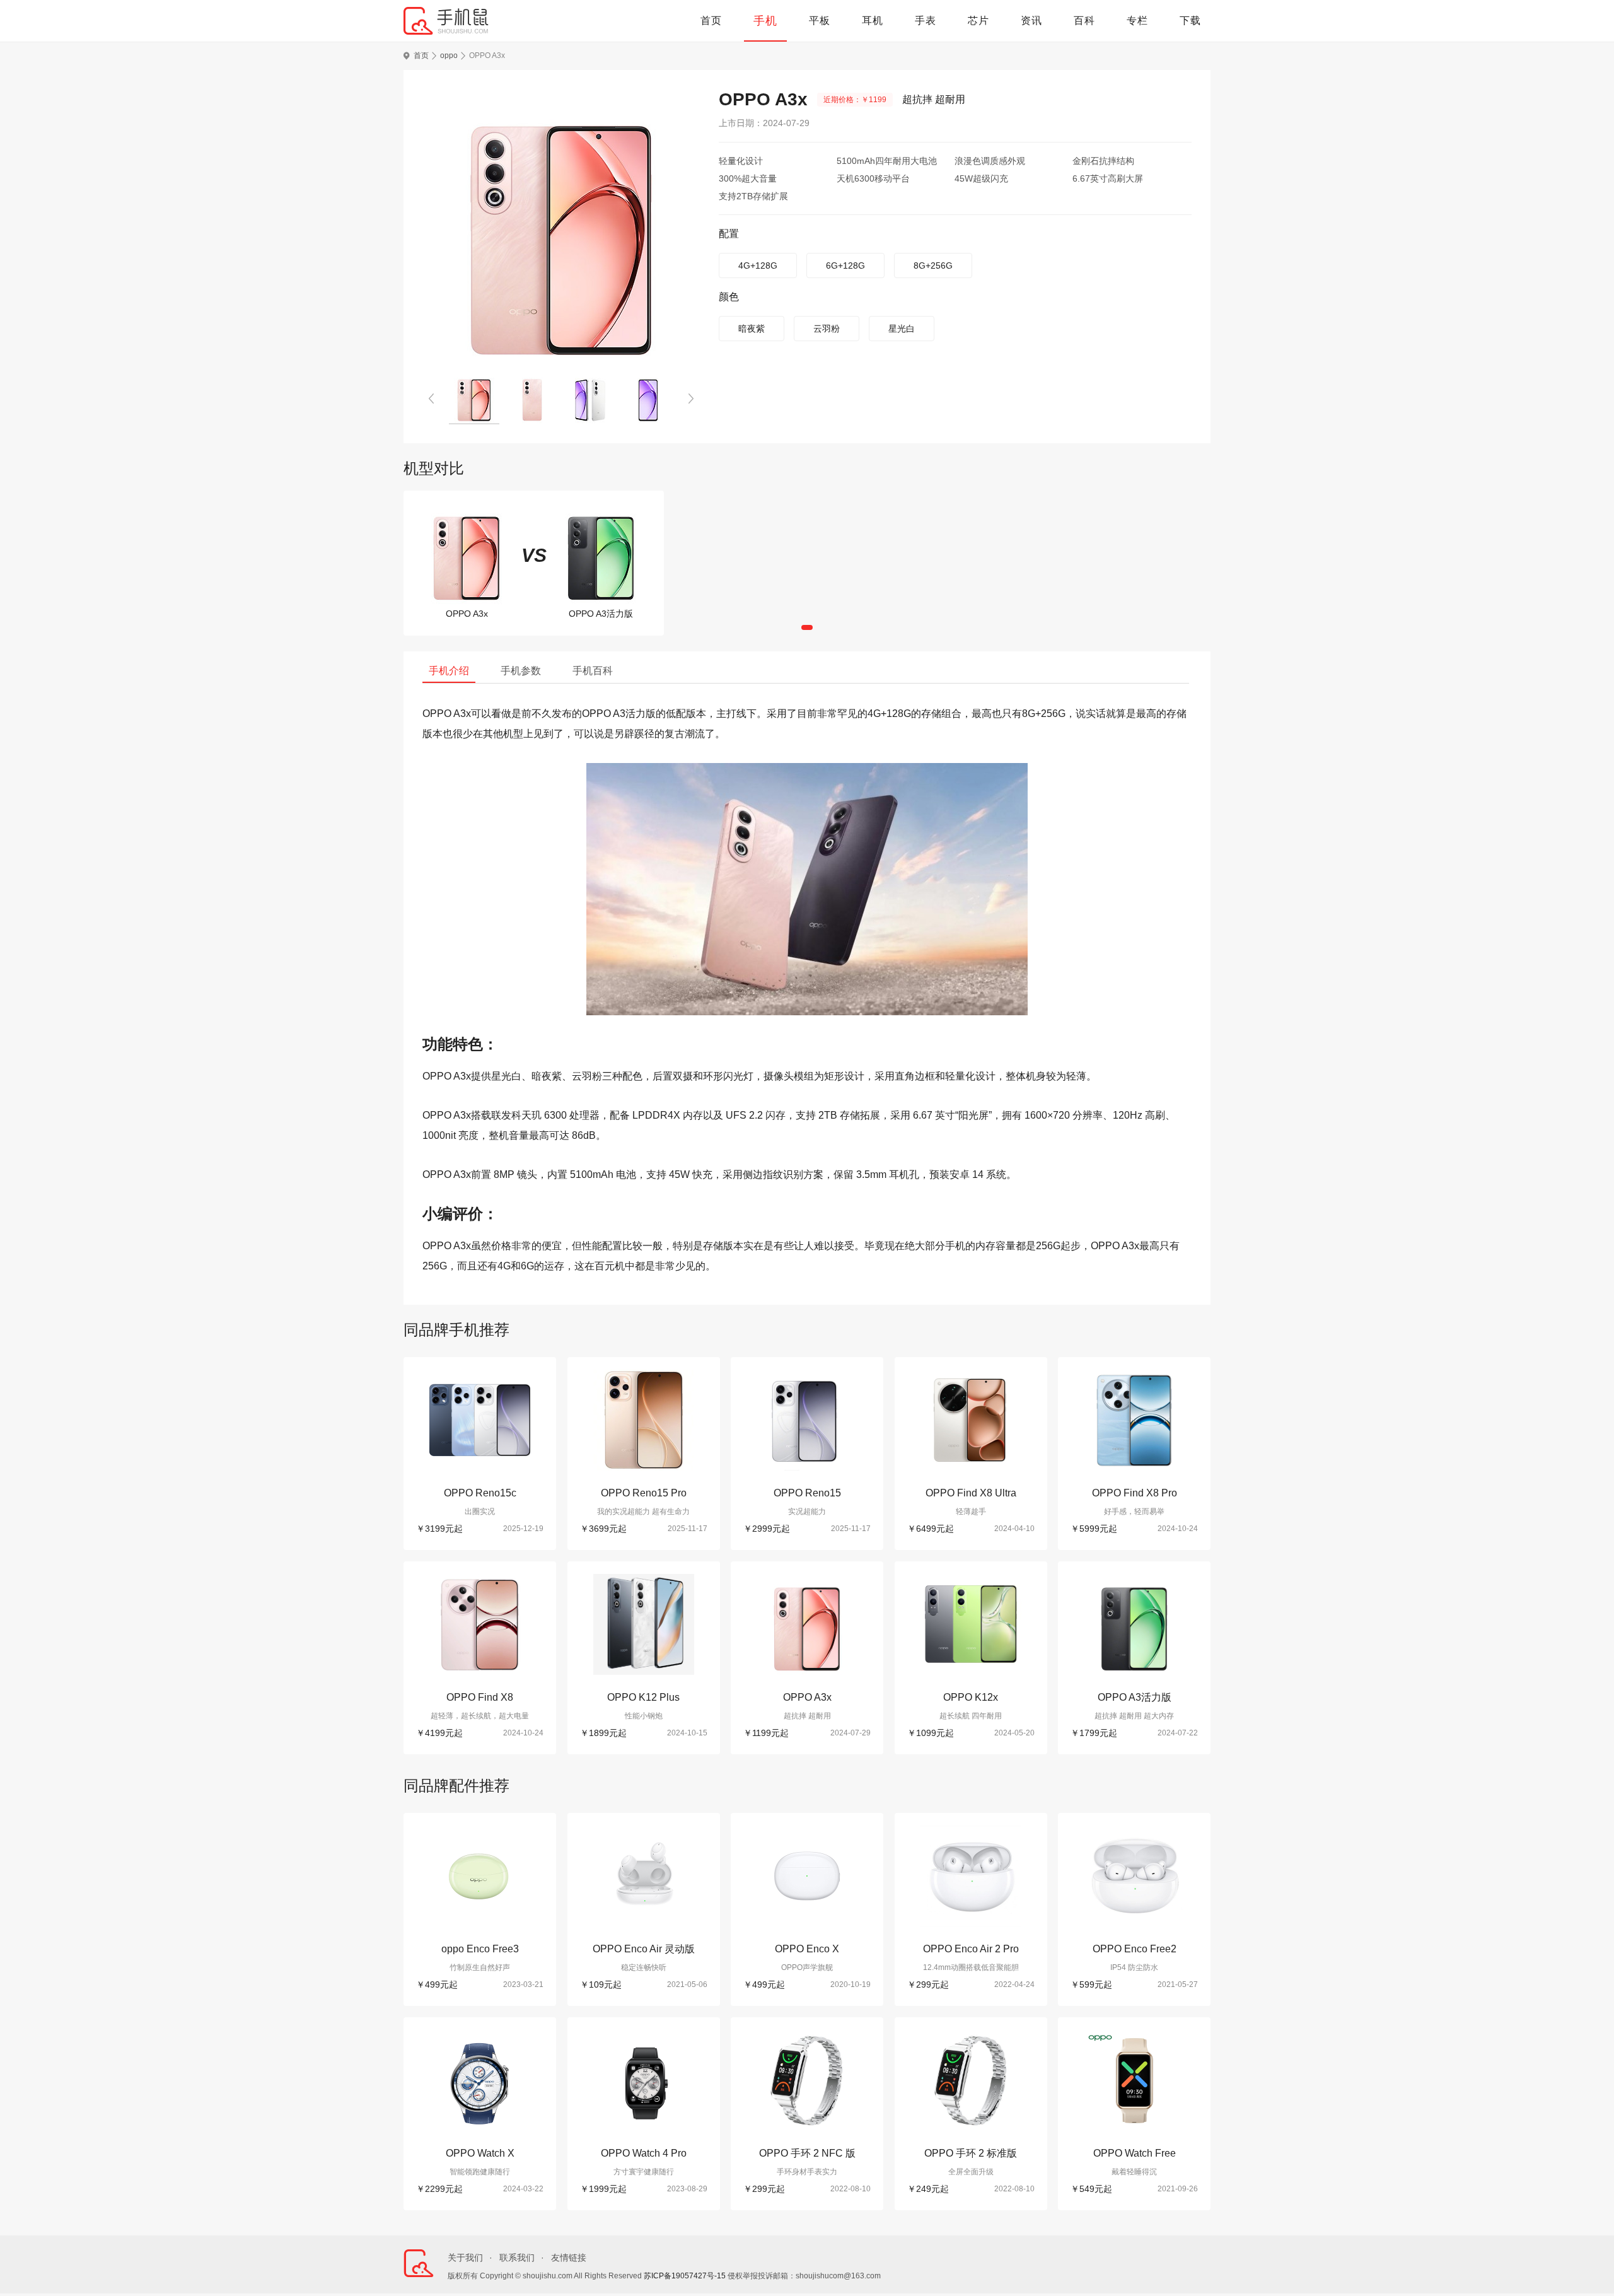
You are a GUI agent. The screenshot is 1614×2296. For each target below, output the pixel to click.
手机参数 (521, 671)
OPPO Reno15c (480, 1493)
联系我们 (517, 2258)
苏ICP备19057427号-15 (685, 2276)
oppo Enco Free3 (480, 1949)
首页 (711, 20)
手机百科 (593, 671)
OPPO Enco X (807, 1949)
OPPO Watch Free (1135, 2153)
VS (534, 555)
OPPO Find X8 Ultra (971, 1493)
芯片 (978, 20)
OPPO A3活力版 (1135, 1697)
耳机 (873, 20)
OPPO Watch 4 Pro (644, 2153)
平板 (820, 20)
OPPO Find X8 (480, 1697)
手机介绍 (449, 671)
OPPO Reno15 (807, 1493)
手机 (765, 21)
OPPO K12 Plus (643, 1697)
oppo (449, 55)
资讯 (1031, 20)
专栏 (1137, 20)
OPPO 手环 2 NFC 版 (807, 2153)
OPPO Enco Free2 (1135, 1949)
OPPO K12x (971, 1697)
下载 (1190, 20)
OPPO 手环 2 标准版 (971, 2153)
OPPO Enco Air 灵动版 (644, 1949)
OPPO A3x (807, 1697)
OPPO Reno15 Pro (644, 1493)
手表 (926, 20)
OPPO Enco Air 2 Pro (971, 1949)
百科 (1084, 20)
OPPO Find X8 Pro (1135, 1493)
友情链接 (569, 2258)
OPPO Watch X (480, 2153)
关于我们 (465, 2258)
